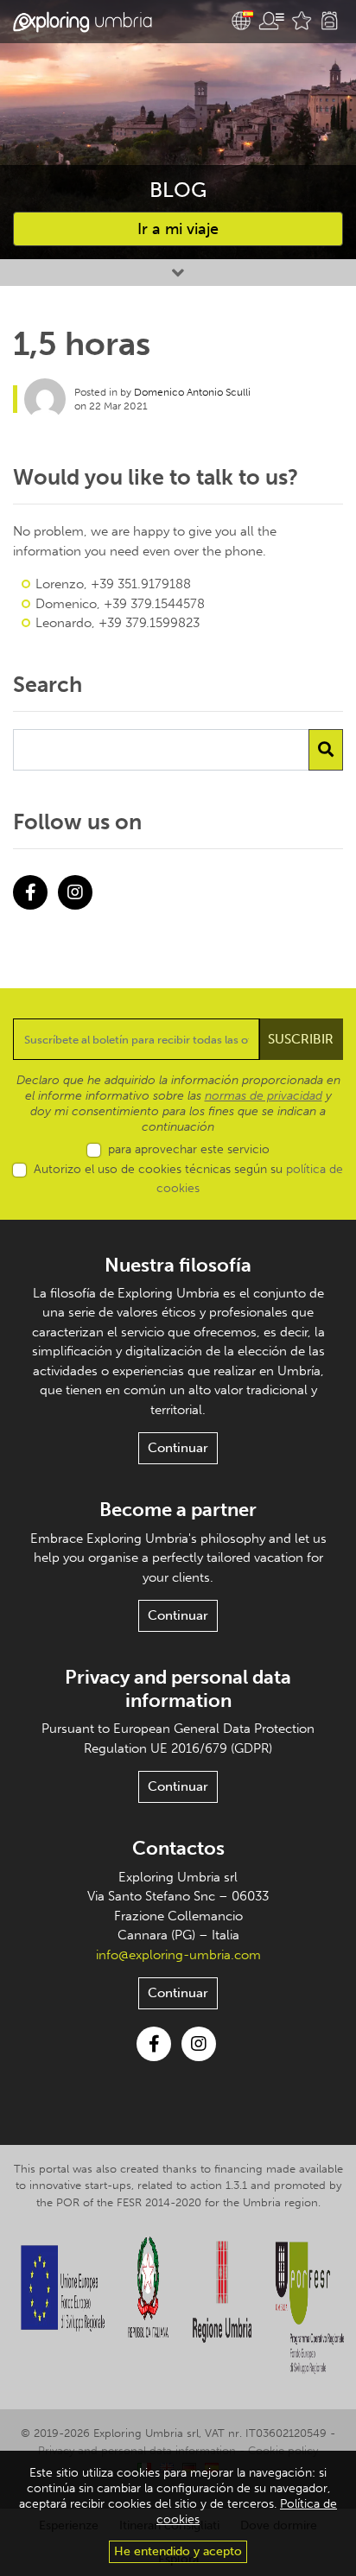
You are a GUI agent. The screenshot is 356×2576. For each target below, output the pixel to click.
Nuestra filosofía (178, 1265)
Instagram (75, 892)
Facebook (30, 892)
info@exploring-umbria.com (178, 1955)
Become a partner (178, 1510)
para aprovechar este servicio (189, 1149)
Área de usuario (271, 21)
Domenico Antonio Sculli (192, 392)
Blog (178, 190)
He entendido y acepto (178, 2551)
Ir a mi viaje (178, 229)
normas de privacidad (264, 1096)
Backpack (329, 21)
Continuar (178, 1448)
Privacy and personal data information (178, 1688)
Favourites (302, 21)
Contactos (178, 1848)
